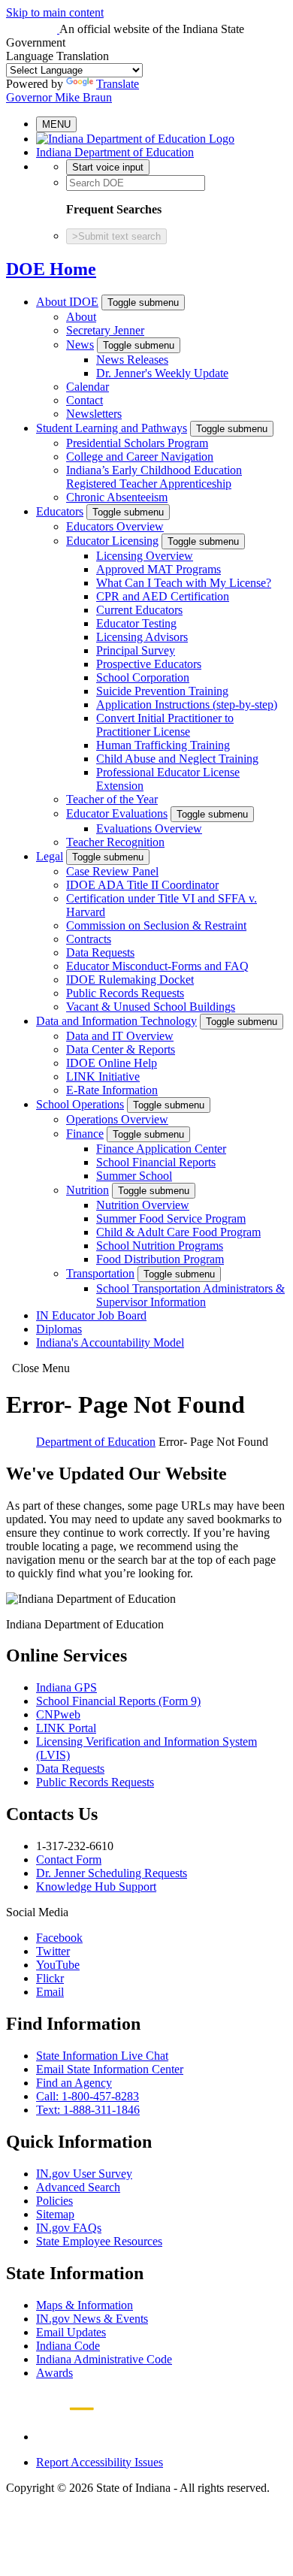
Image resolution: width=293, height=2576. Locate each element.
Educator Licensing (112, 541)
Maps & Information (85, 2305)
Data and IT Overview (120, 1036)
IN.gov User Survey (84, 2174)
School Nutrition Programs (160, 1246)
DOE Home (51, 269)
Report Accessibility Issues (100, 2462)
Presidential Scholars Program (137, 443)
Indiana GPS (66, 1687)
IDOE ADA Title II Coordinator (142, 885)
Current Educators (139, 610)
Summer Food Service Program (171, 1218)
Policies (54, 2201)
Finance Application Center (161, 1149)
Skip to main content (55, 12)
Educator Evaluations (117, 813)
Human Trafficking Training (163, 745)
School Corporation (143, 677)
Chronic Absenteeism (117, 497)
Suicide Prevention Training (162, 691)
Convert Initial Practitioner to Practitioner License (165, 725)
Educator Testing (136, 623)
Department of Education (96, 1442)
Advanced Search (78, 2187)
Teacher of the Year (112, 799)
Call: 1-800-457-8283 (88, 2096)
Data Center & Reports (121, 1049)
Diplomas (59, 1329)
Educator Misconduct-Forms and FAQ (157, 966)
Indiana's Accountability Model (110, 1342)
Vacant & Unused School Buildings (151, 1007)
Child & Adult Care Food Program (178, 1232)
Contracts (89, 939)
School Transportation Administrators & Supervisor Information (190, 1295)
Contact (85, 400)
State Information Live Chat (102, 2056)
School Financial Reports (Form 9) (118, 1701)
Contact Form (69, 1859)
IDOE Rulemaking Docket (130, 980)
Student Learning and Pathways (112, 428)
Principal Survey (136, 650)
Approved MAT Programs (159, 569)
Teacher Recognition (115, 842)
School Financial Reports (156, 1162)
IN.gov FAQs (69, 2228)
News (80, 345)
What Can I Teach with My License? (184, 583)
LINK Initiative (103, 1076)
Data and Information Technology (116, 1021)
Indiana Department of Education (115, 152)
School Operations (80, 1104)
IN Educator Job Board (91, 1315)
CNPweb (58, 1714)
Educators (60, 511)
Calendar (88, 387)
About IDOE (67, 302)
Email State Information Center (110, 2069)
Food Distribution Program (160, 1259)
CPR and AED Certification (163, 596)
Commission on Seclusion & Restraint (156, 925)
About (81, 317)
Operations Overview (117, 1119)
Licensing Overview (145, 556)
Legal (50, 856)
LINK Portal (66, 1728)
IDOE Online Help (112, 1063)
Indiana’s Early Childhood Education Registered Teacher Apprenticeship (154, 477)
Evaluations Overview (149, 828)
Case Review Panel (112, 871)
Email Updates (71, 2332)
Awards (54, 2373)
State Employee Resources (99, 2241)
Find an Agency (74, 2083)
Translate (118, 84)
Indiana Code (68, 2346)
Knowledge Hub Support (96, 1887)
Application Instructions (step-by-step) (187, 704)
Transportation (100, 1273)
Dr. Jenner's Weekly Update (162, 373)
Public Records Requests (125, 993)
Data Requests (100, 952)
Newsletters (94, 414)
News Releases (132, 360)
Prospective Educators (149, 664)
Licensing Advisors (142, 637)
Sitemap (55, 2214)
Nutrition (88, 1190)
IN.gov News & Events (92, 2319)
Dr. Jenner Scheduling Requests (112, 1873)
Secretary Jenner (105, 330)
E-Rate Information (112, 1090)
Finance (85, 1134)
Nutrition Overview (143, 1205)
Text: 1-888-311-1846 (88, 2110)
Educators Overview (115, 526)
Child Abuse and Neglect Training (177, 759)
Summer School (134, 1176)
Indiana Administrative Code (104, 2359)
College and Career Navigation (140, 457)
